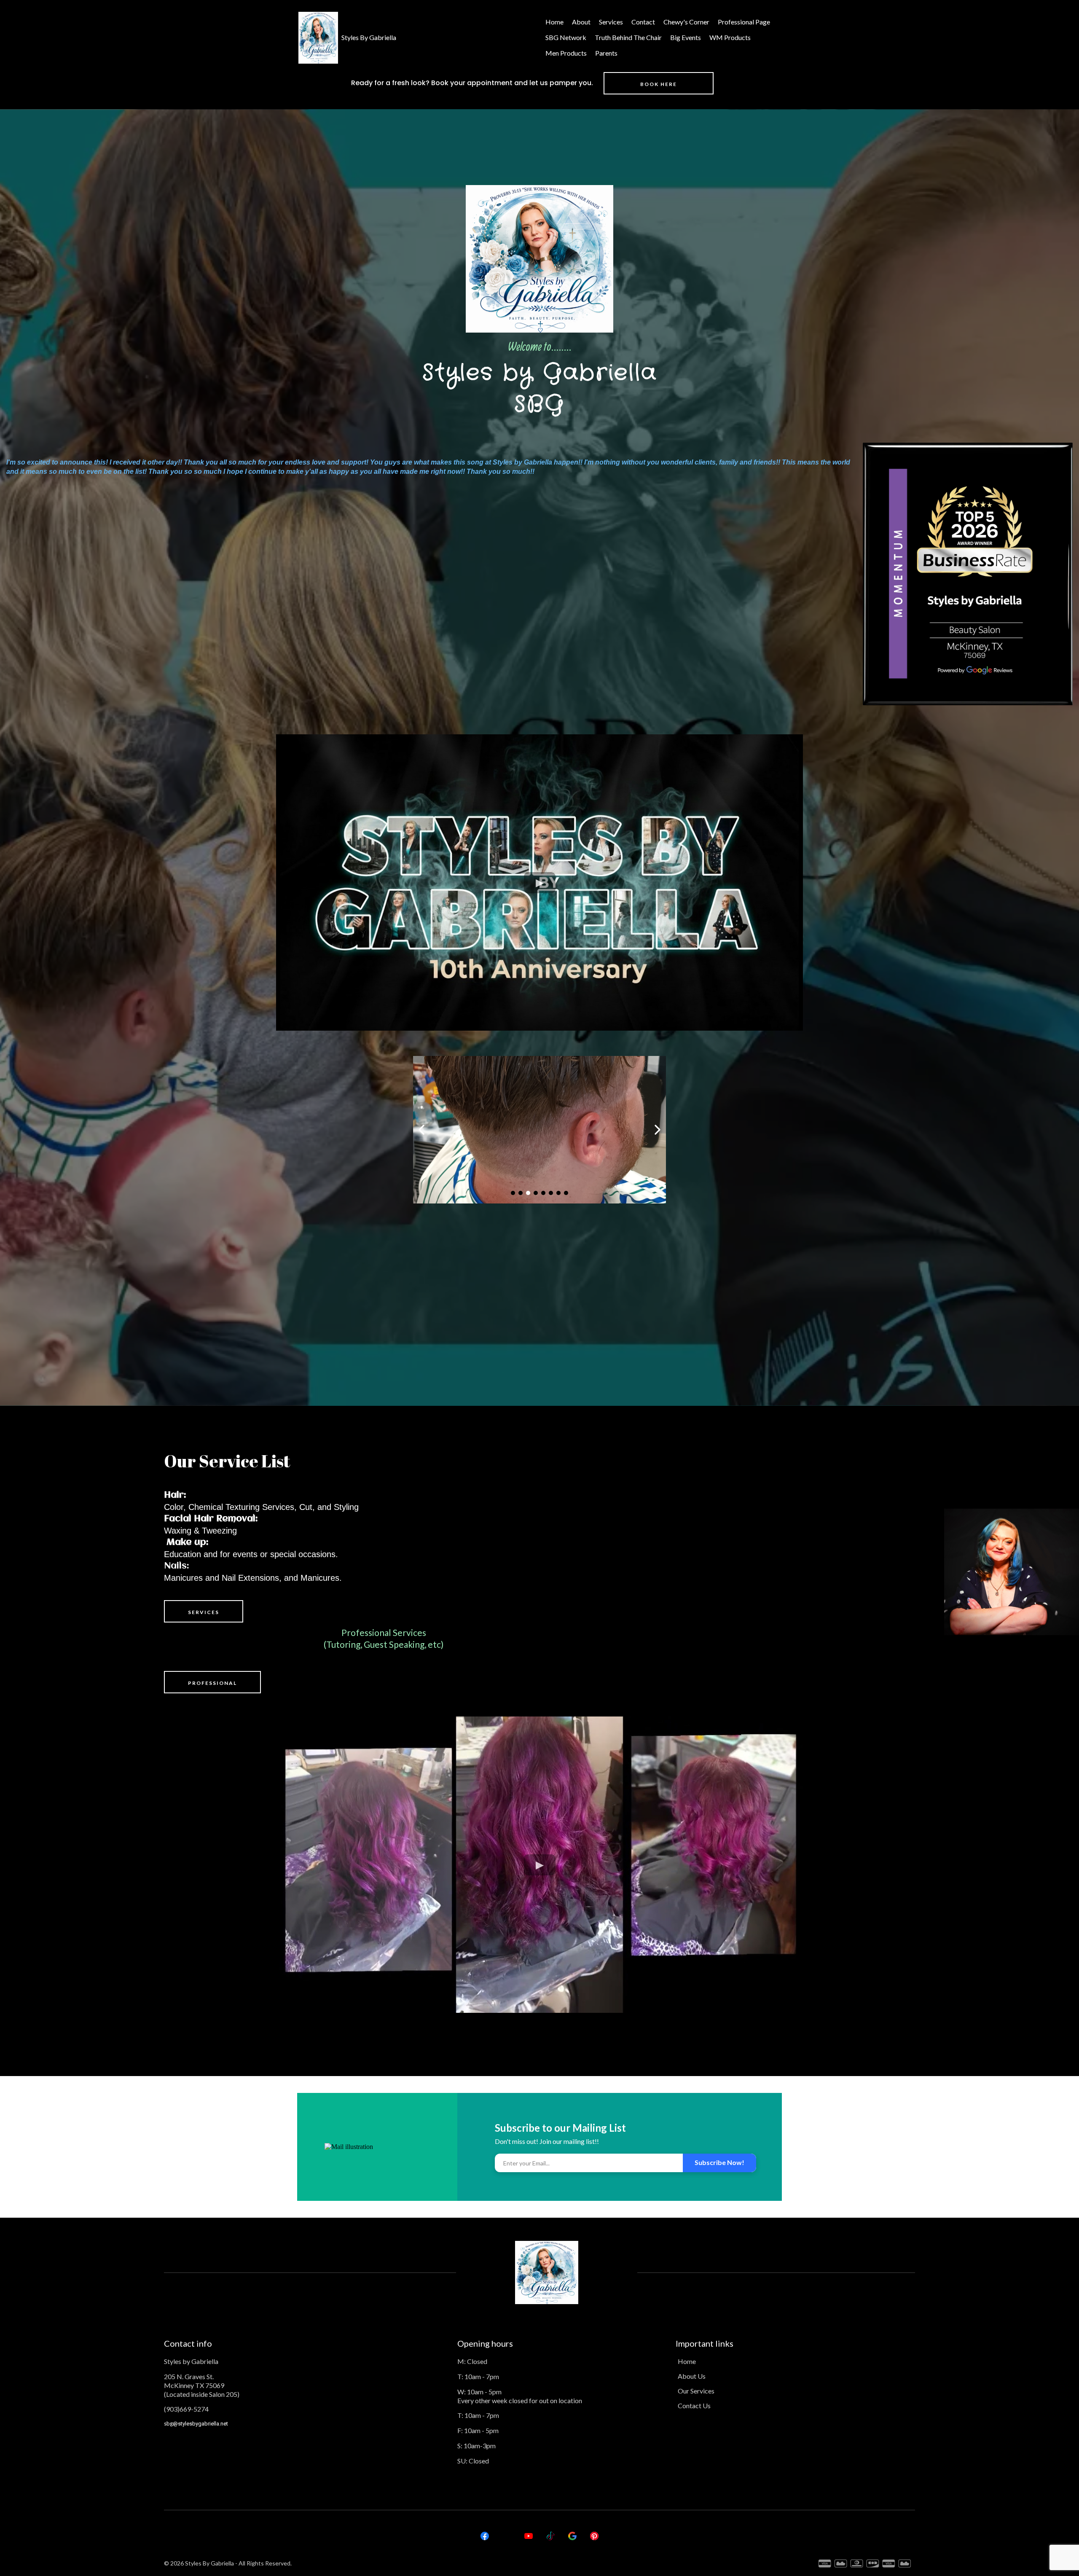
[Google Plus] (572, 2536)
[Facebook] (485, 2536)
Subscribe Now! (719, 2162)
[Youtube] (529, 2536)
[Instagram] (507, 2536)
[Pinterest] (594, 2536)
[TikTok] (550, 2536)
